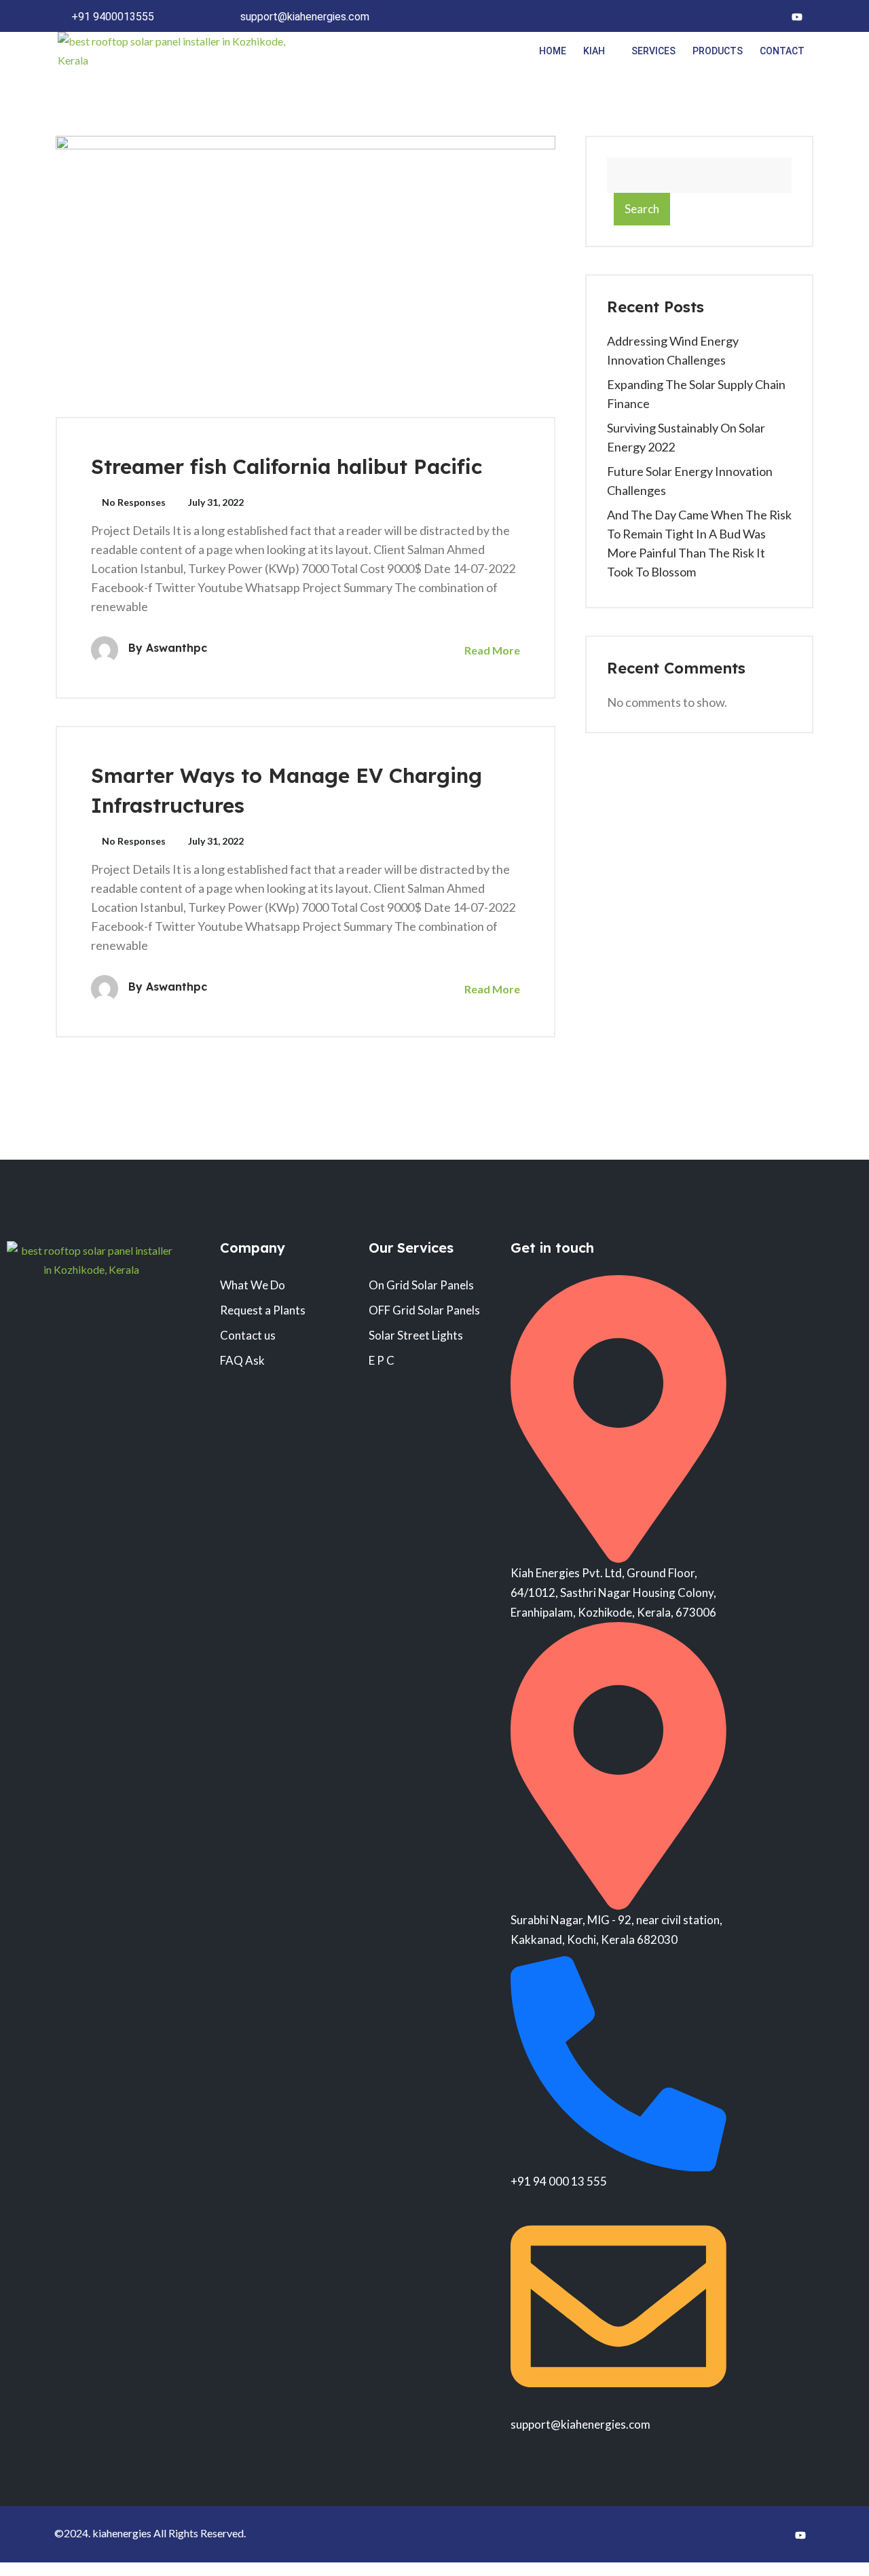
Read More (491, 650)
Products (718, 51)
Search (642, 209)
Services (653, 51)
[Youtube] (797, 16)
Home (553, 51)
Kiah (594, 51)
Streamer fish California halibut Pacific (286, 466)
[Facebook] (744, 16)
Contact (782, 51)
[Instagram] (771, 16)
